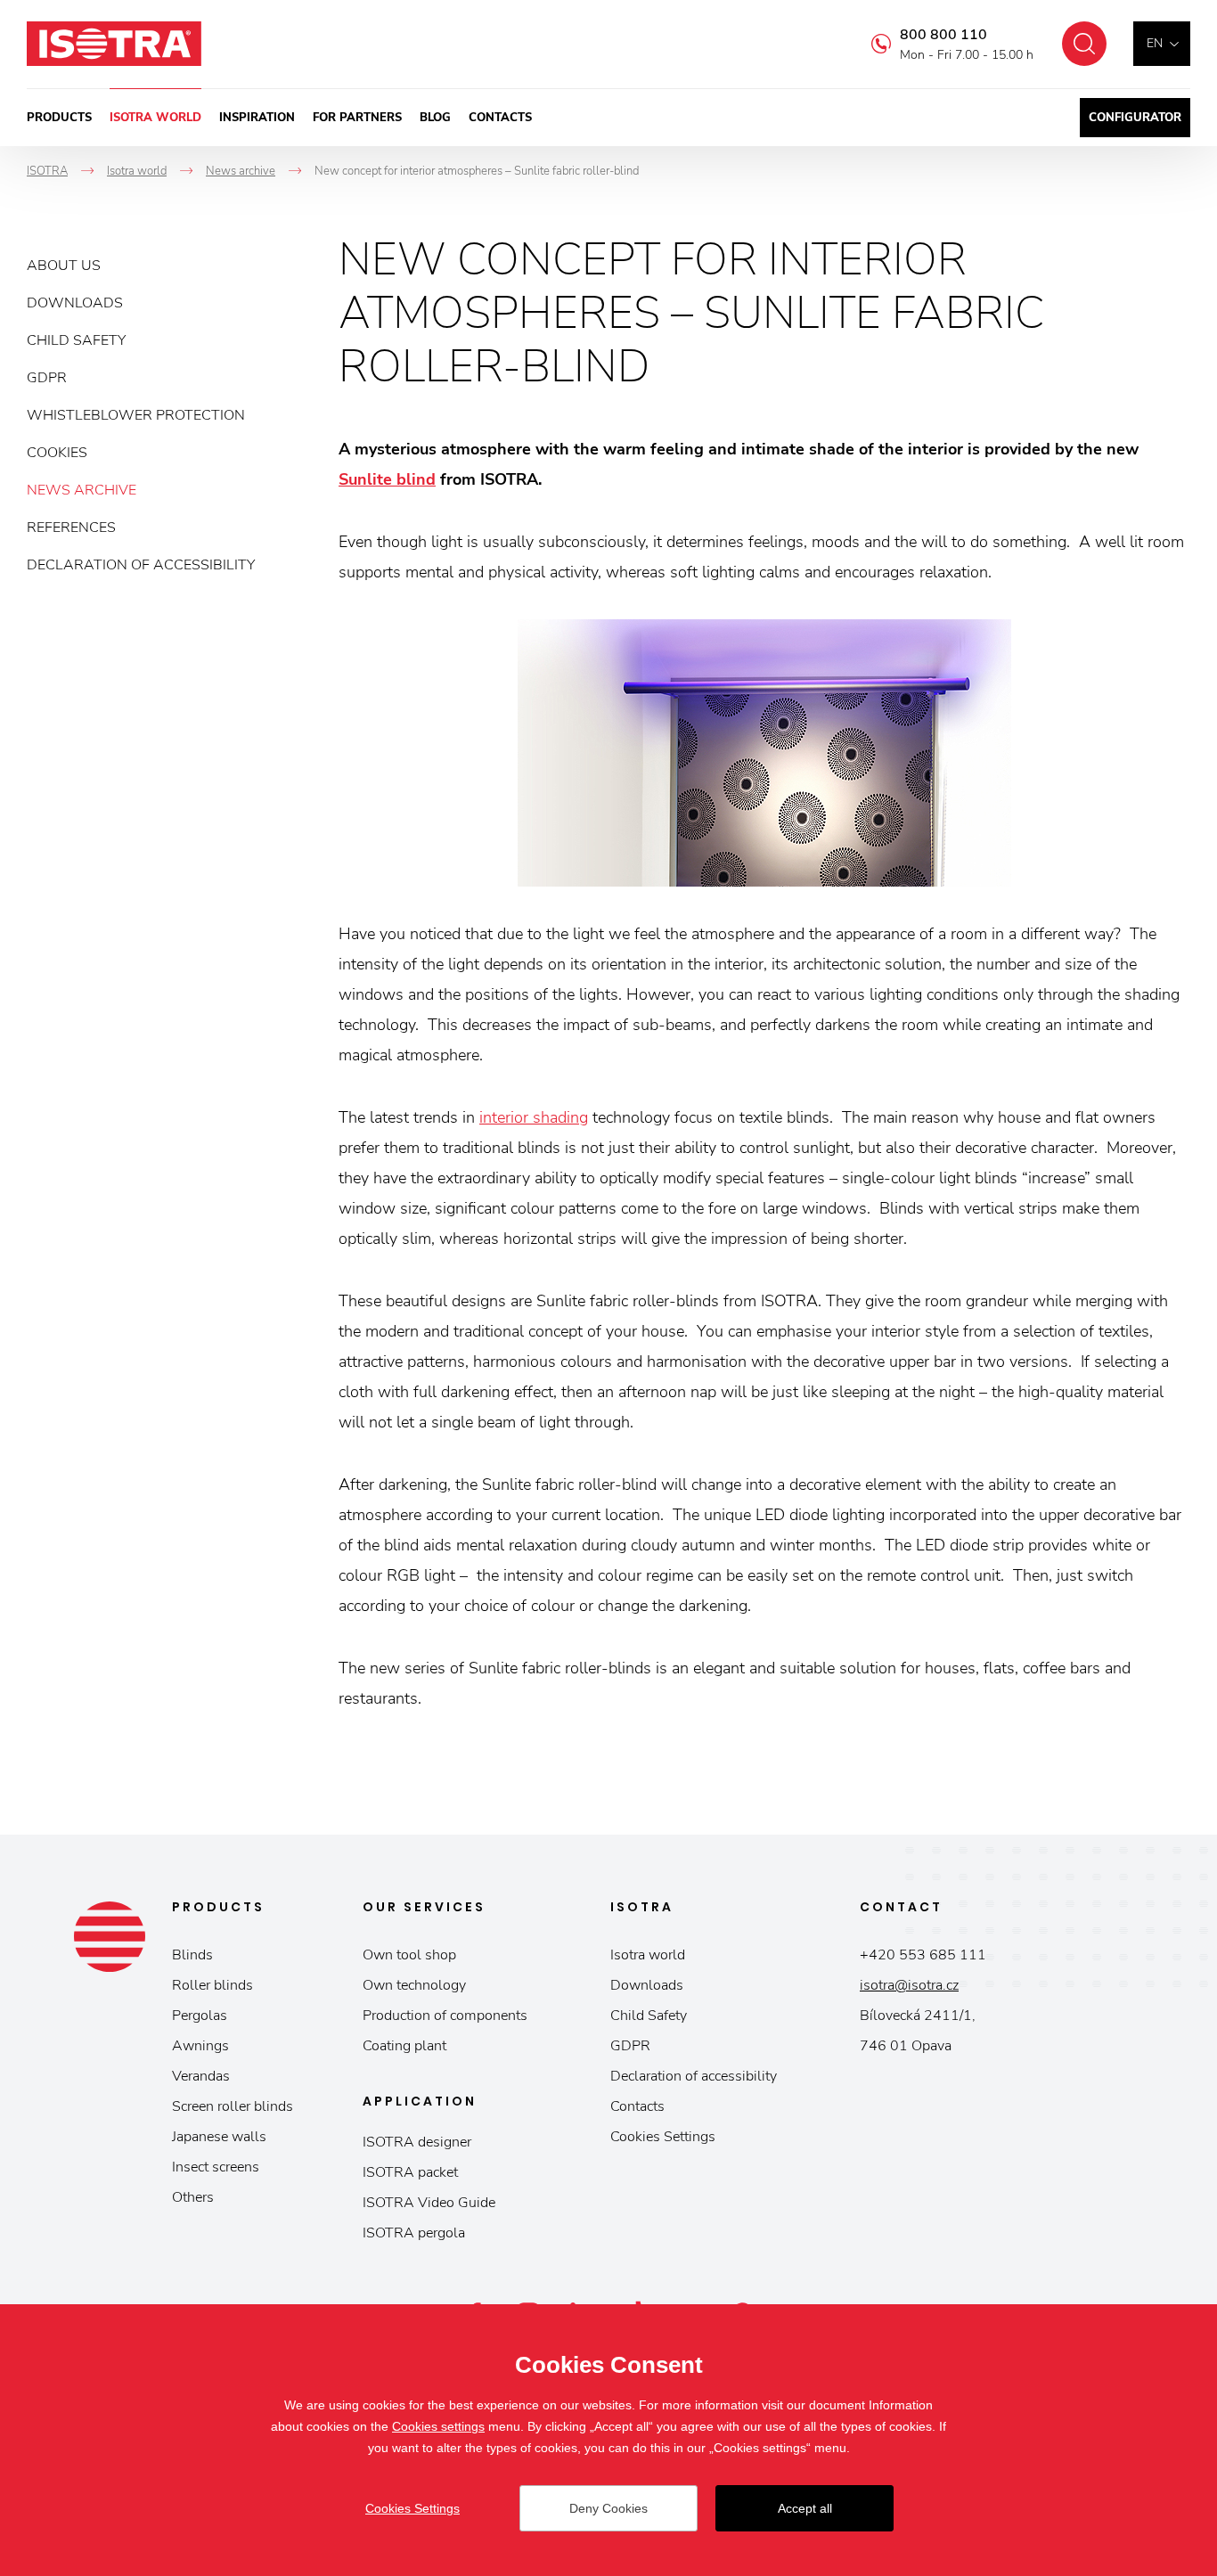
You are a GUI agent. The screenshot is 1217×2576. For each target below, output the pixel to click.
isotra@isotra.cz (909, 1985)
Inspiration (257, 118)
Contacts (500, 118)
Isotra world (155, 118)
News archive (82, 490)
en (1155, 43)
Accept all (805, 2508)
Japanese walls (219, 2137)
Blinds (192, 1955)
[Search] (1084, 44)
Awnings (200, 2046)
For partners (357, 118)
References (71, 527)
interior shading (534, 1117)
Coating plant (404, 2046)
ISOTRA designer (417, 2142)
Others (193, 2197)
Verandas (201, 2076)
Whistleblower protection (136, 415)
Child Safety (76, 340)
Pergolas (200, 2016)
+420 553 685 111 (923, 1955)
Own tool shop (409, 1955)
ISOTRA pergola (414, 2233)
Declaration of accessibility (141, 565)
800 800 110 (943, 35)
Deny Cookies (608, 2508)
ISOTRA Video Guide (429, 2203)
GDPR (47, 378)
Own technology (414, 1985)
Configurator (1135, 118)
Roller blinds (212, 1985)
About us (64, 266)
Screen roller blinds (233, 2106)
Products (59, 118)
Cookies (57, 453)
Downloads (75, 303)
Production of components (445, 2016)
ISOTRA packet (410, 2172)
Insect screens (216, 2167)
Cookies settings (438, 2426)
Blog (435, 118)
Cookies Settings (663, 2137)
